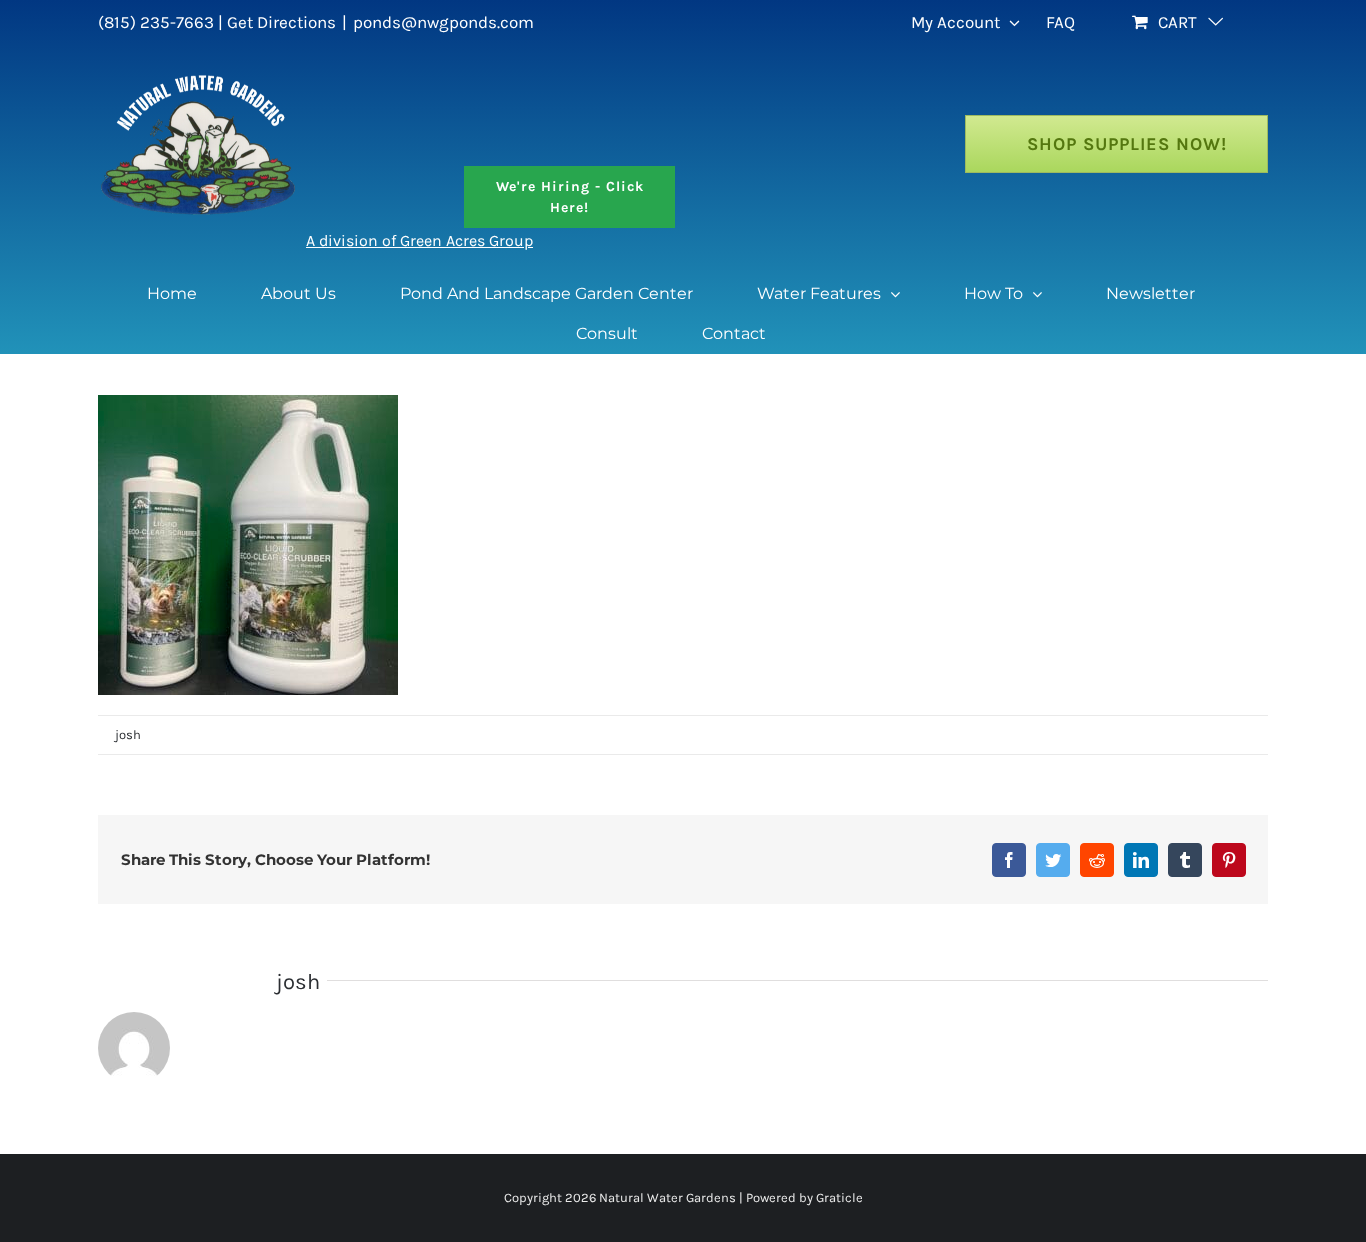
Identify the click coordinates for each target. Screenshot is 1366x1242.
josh (128, 734)
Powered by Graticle (803, 1197)
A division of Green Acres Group (419, 240)
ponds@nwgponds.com (443, 22)
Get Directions (281, 22)
